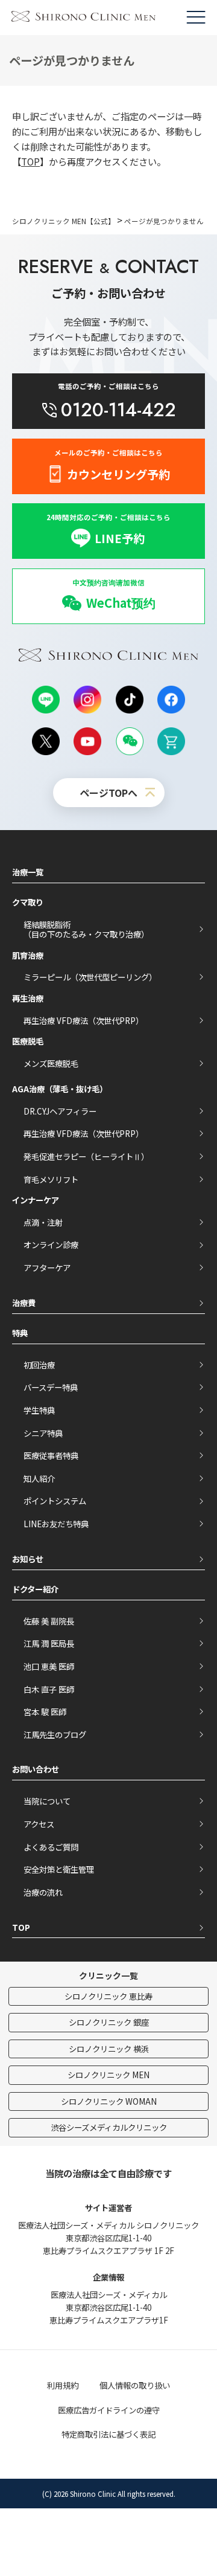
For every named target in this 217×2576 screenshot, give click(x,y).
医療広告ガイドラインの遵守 (109, 2410)
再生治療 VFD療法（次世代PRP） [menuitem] (83, 1020)
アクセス (39, 1824)
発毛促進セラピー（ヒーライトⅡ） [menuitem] (86, 1156)
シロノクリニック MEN (108, 2075)
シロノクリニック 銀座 (109, 2022)
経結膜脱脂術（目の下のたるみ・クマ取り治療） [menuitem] (86, 929)
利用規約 (63, 2385)
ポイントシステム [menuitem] (55, 1501)
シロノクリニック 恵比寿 (108, 1996)
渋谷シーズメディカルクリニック (109, 2127)
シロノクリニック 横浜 (109, 2049)
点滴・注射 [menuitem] (43, 1222)
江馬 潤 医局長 (49, 1643)
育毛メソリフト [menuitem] (51, 1179)
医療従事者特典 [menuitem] (51, 1455)
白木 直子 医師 (49, 1689)
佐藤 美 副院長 (49, 1621)
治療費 (24, 1302)
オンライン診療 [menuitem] (51, 1245)
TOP (30, 161)
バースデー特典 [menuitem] (51, 1387)
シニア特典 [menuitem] (43, 1433)
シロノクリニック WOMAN (109, 2101)
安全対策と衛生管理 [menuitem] (59, 1869)
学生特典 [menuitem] (39, 1410)
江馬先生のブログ (55, 1734)
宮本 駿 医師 (45, 1711)
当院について (47, 1801)
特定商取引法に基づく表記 (108, 2434)
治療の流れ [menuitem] (43, 1892)
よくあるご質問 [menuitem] (51, 1847)
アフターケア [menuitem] (47, 1267)
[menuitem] (108, 596)
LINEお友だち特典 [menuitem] (56, 1524)
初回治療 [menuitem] (39, 1365)
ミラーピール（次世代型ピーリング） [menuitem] (90, 977)
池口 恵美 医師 (49, 1666)
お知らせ (28, 1559)
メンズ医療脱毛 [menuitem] (51, 1063)
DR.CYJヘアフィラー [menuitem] (60, 1111)
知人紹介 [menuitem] (39, 1478)
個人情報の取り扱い (135, 2385)
